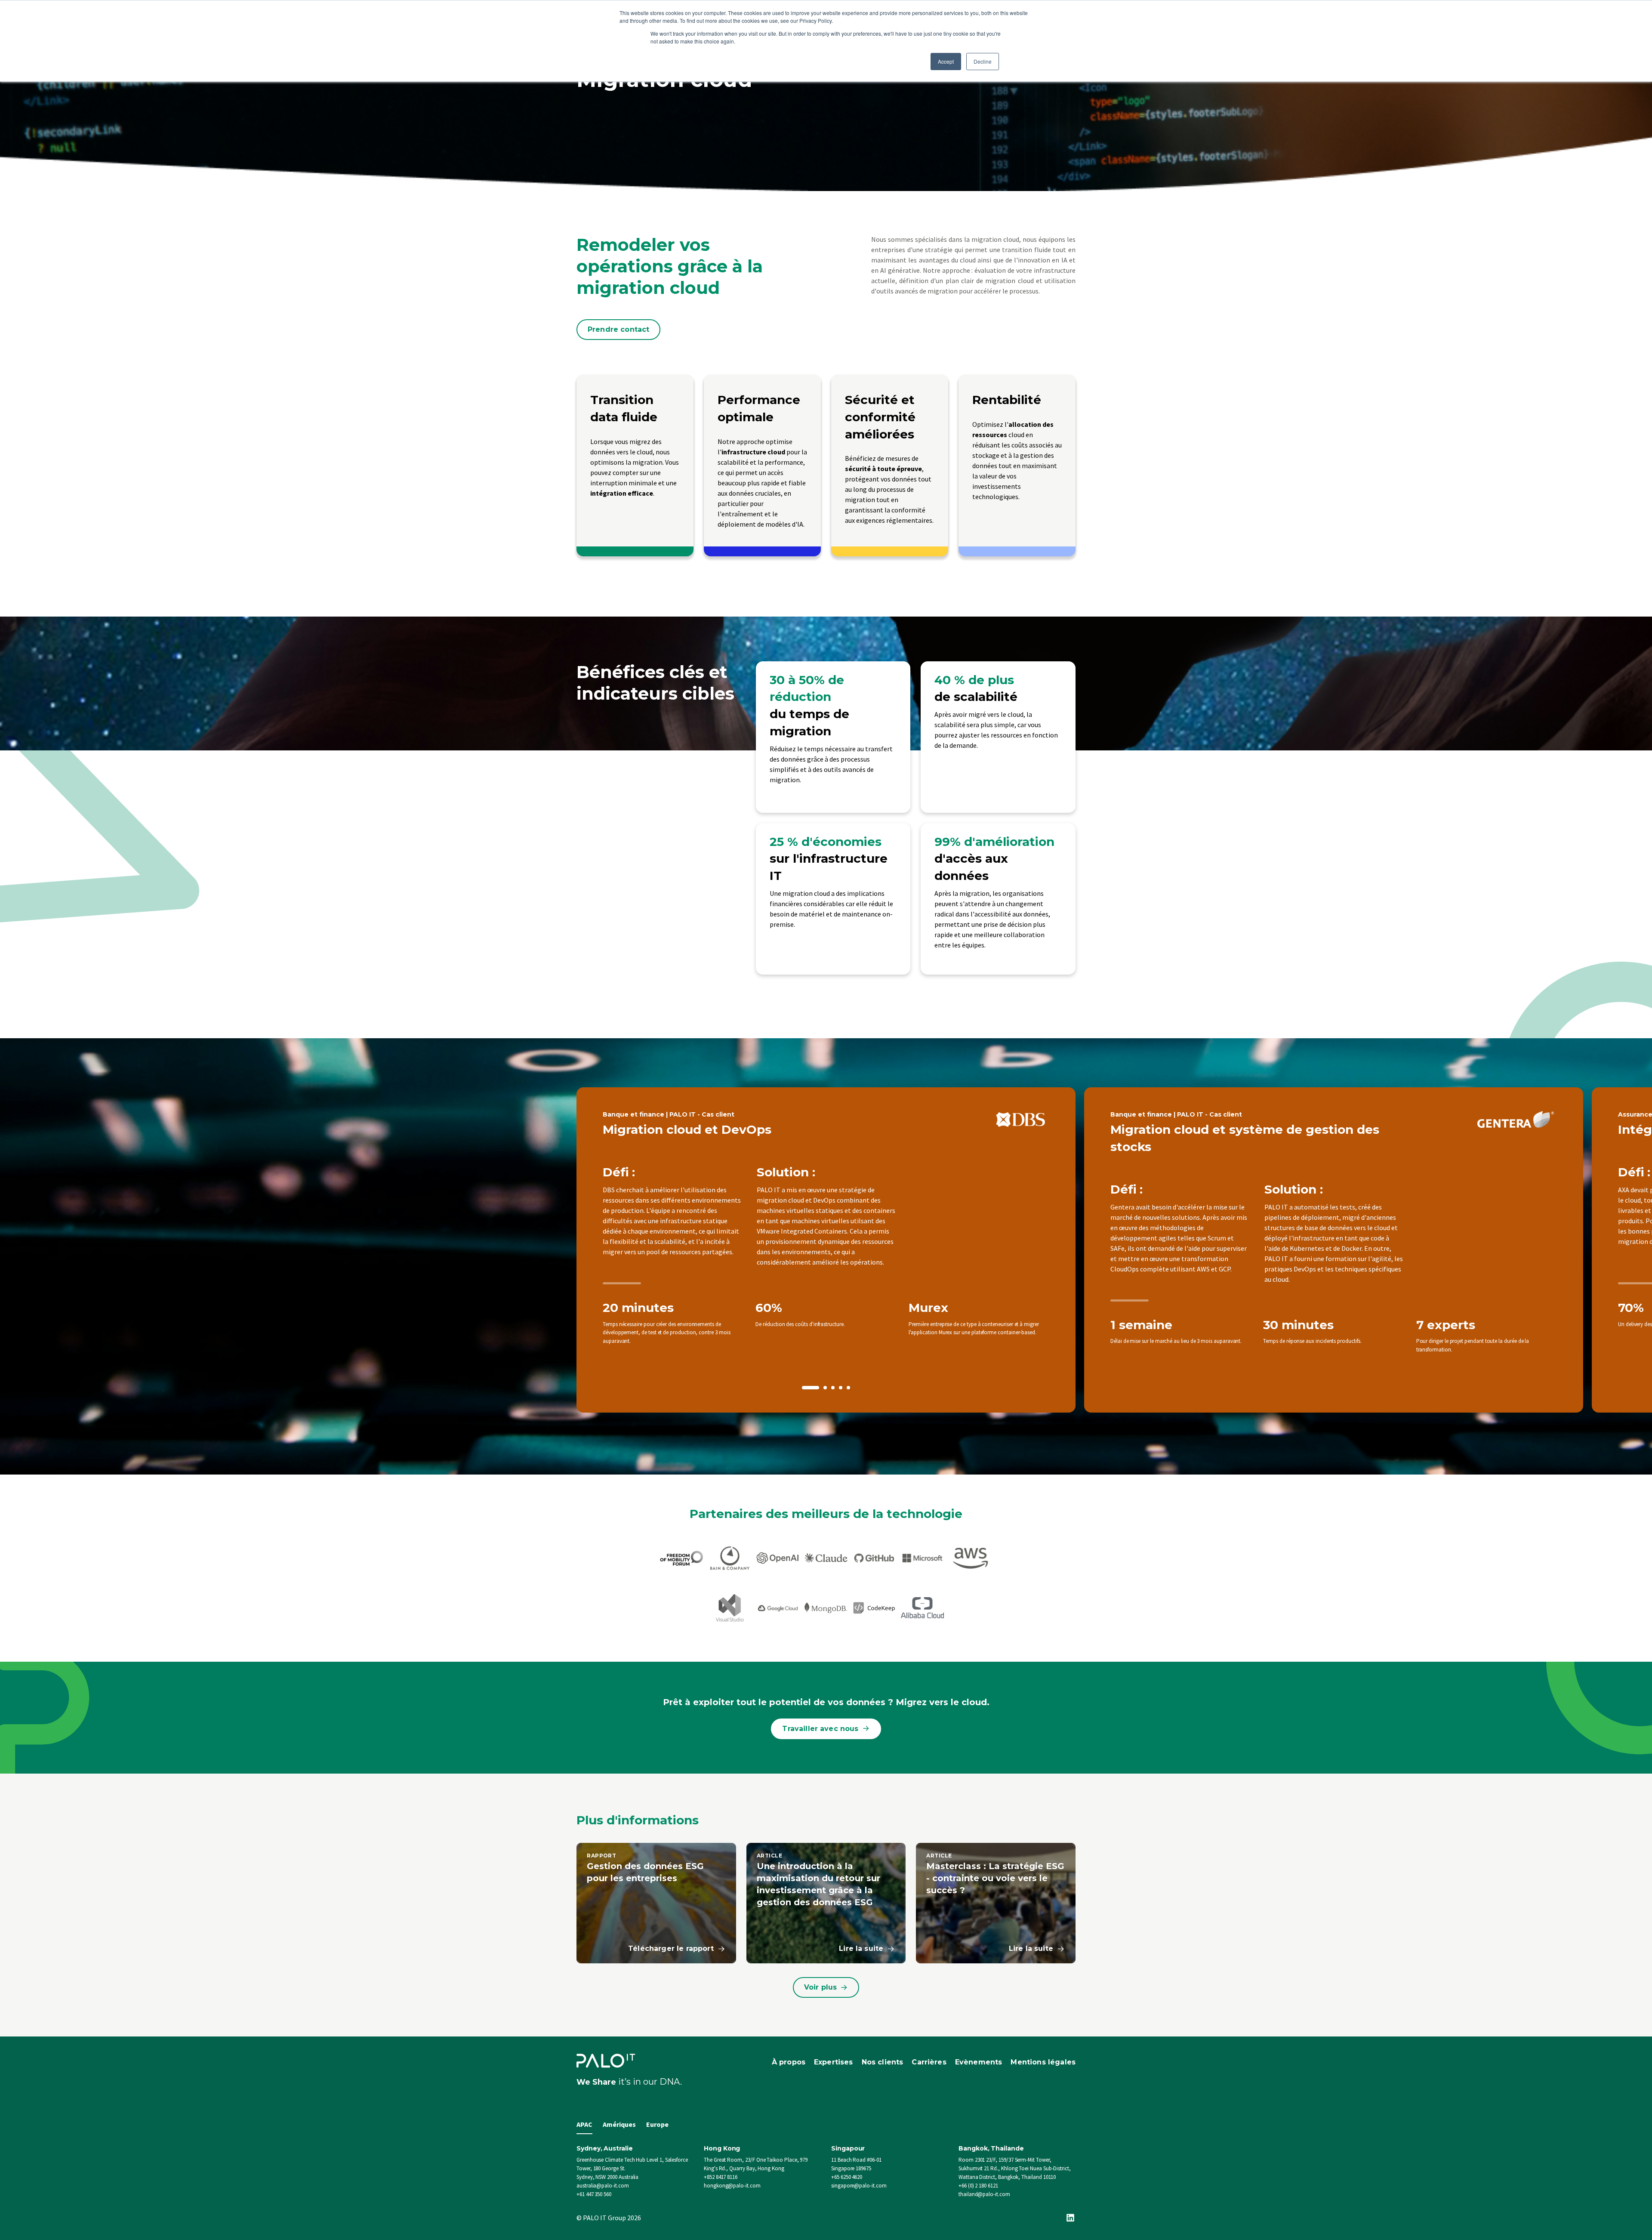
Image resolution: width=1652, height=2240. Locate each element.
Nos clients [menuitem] (883, 2062)
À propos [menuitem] (789, 2062)
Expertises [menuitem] (834, 2062)
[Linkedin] (1070, 2218)
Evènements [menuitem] (979, 2062)
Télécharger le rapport (671, 1948)
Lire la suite (861, 1948)
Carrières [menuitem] (929, 2062)
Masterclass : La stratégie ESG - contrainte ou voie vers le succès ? (995, 1878)
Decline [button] (983, 61)
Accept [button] (946, 61)
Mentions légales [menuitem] (1043, 2062)
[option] (826, 1250)
